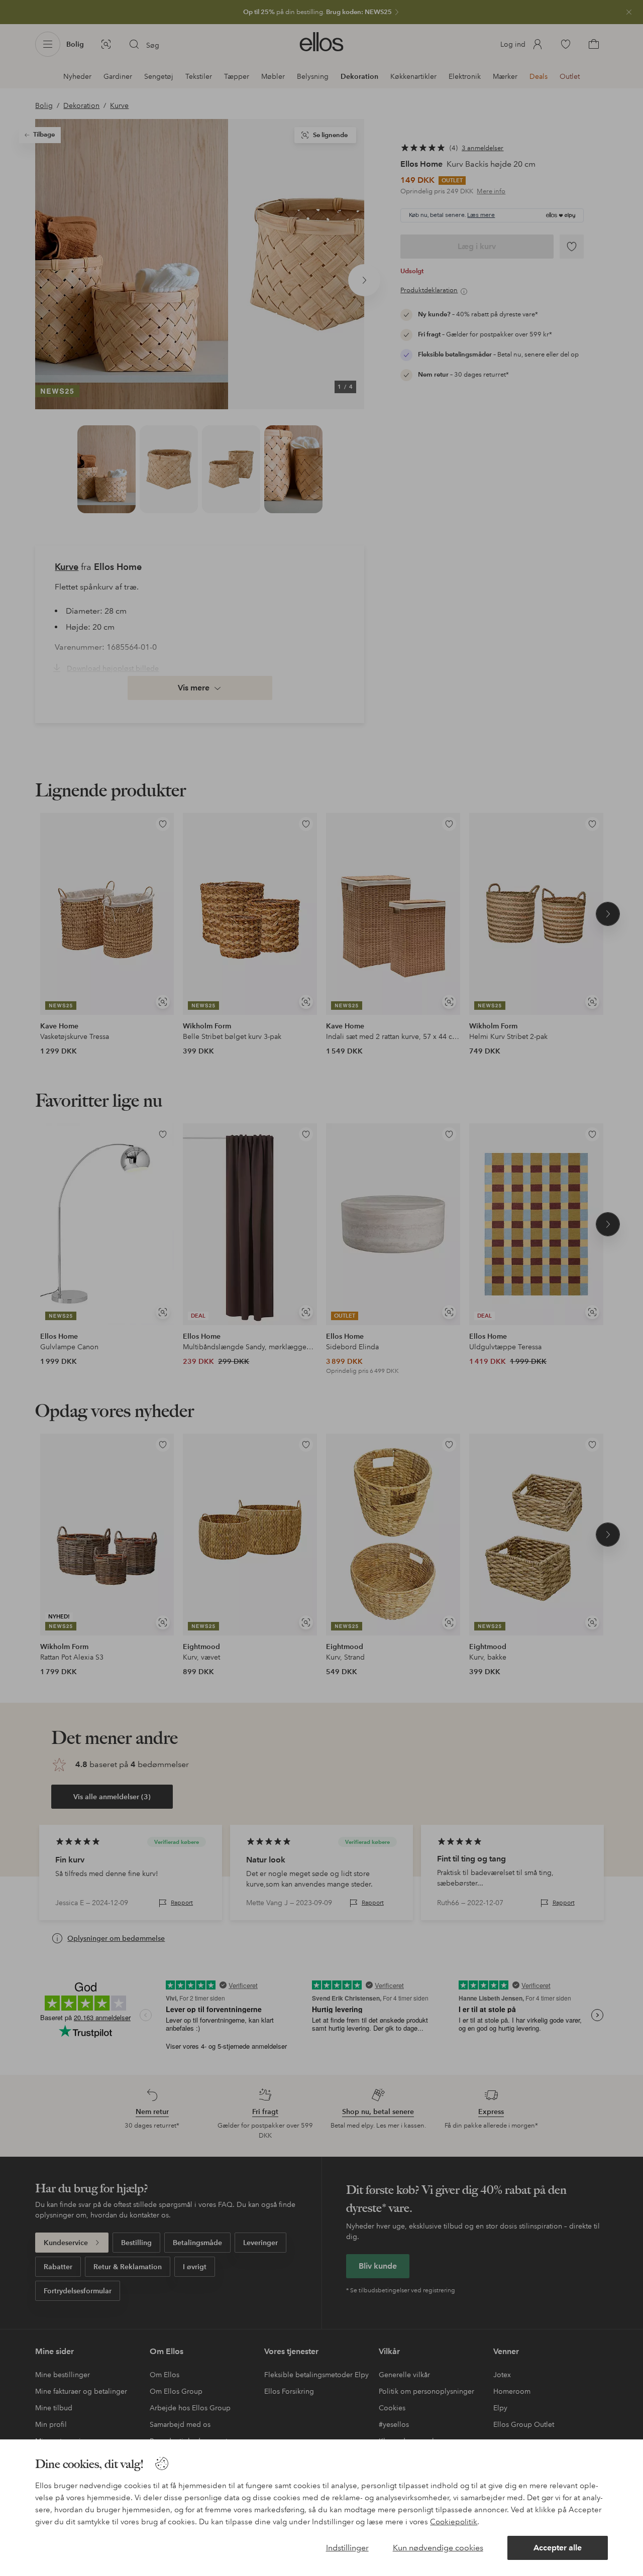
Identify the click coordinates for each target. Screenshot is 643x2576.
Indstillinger (347, 2548)
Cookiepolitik (454, 2522)
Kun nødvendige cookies (438, 2548)
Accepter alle (558, 2548)
